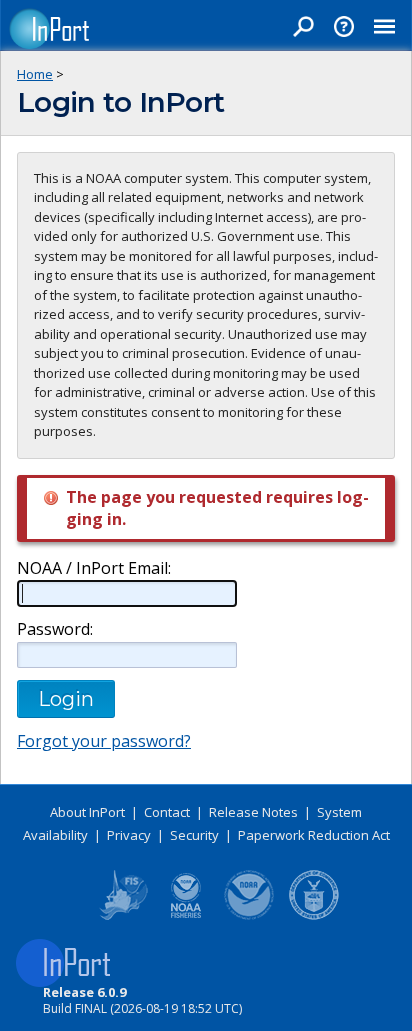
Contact (167, 812)
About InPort (87, 812)
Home (35, 74)
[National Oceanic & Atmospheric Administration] (250, 916)
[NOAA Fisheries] (186, 916)
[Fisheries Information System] (122, 916)
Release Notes (253, 812)
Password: (55, 629)
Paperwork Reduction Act (314, 835)
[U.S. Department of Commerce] (314, 916)
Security (194, 835)
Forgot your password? (104, 741)
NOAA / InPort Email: (94, 568)
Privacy (129, 835)
